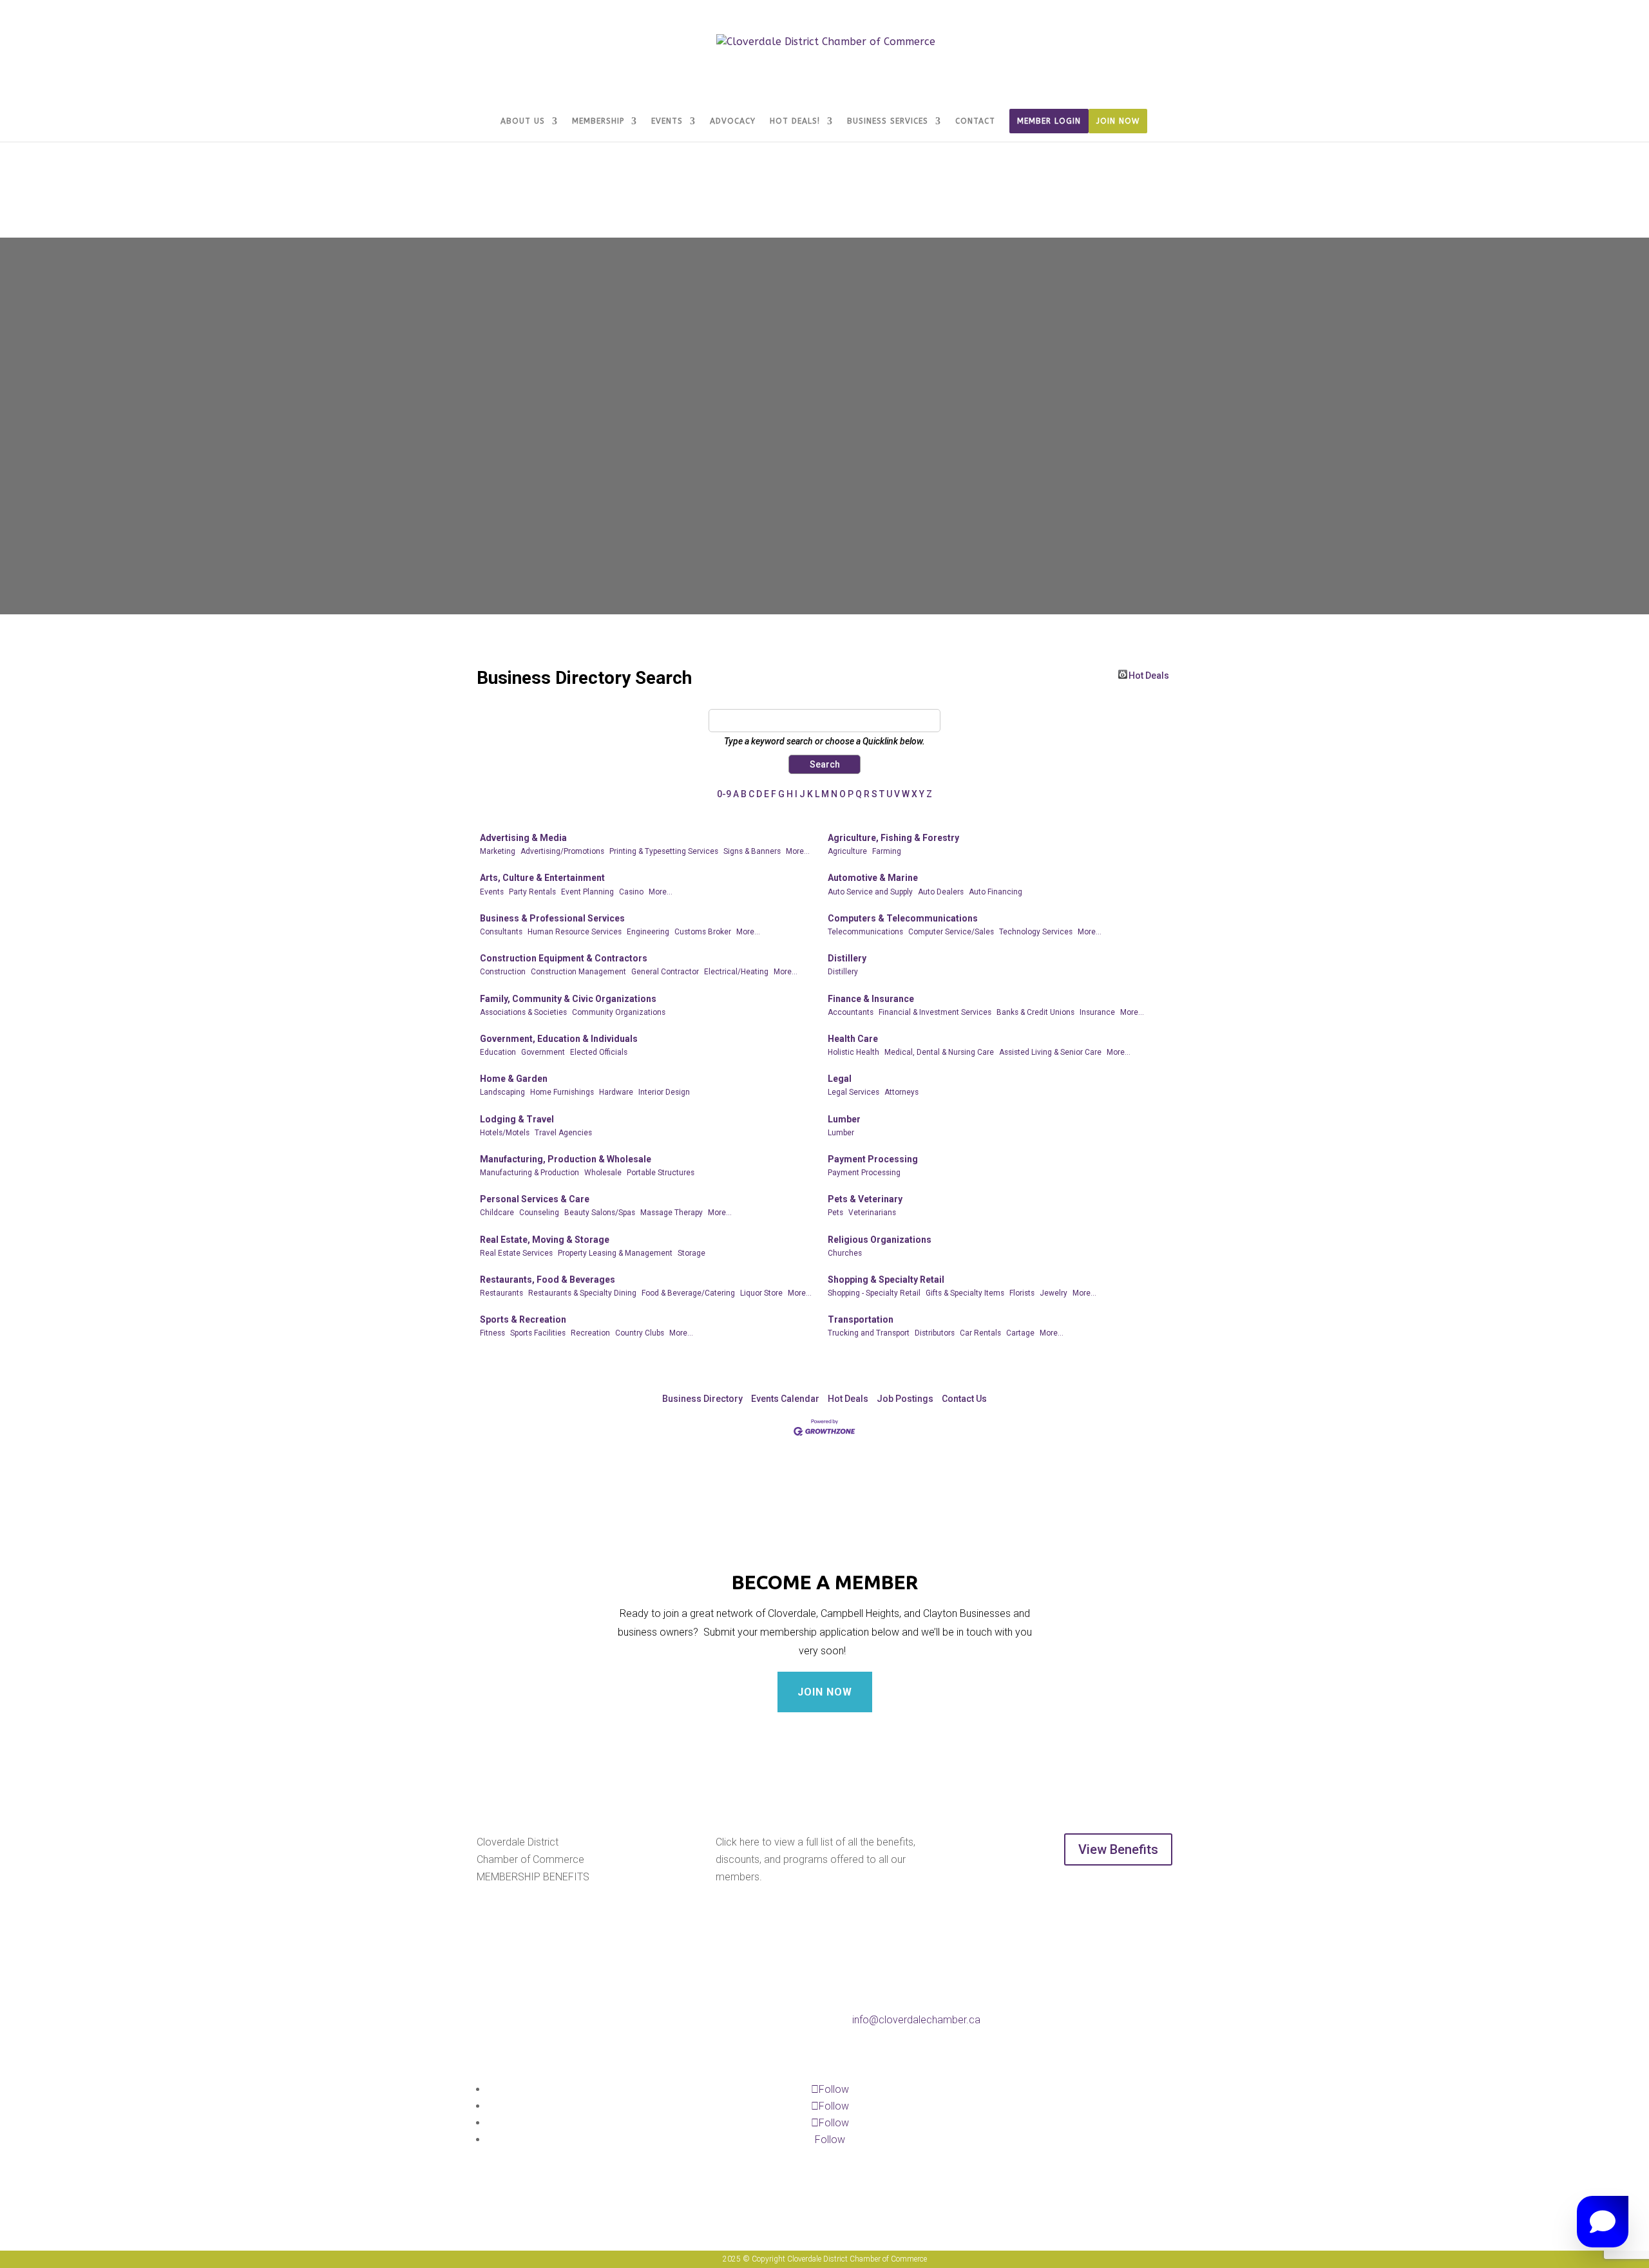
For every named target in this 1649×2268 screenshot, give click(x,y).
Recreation (590, 1333)
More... (798, 851)
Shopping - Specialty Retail (874, 1293)
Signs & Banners (752, 851)
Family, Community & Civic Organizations (568, 999)
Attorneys (901, 1092)
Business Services (888, 121)
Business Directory (702, 1399)
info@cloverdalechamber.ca (916, 2020)
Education (498, 1052)
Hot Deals (1149, 675)
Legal (840, 1079)
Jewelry (1053, 1293)
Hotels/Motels (505, 1133)
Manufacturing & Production (529, 1173)
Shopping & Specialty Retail (886, 1280)
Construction (503, 972)
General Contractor (665, 972)
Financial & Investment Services (935, 1012)
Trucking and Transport (869, 1333)
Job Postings (905, 1399)
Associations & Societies (523, 1012)
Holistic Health (853, 1052)
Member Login (1049, 121)
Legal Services (853, 1092)
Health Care (853, 1039)
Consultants (501, 932)
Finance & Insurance (871, 999)
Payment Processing (873, 1159)
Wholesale (603, 1173)
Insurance (1097, 1012)
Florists (1022, 1293)
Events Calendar (785, 1399)
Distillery (847, 958)
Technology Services (1036, 932)
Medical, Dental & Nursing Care (939, 1052)
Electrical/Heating (736, 972)
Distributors (935, 1333)
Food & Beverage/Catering (688, 1293)
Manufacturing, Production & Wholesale (566, 1159)
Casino (631, 892)
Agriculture (847, 851)
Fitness (492, 1333)
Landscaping (502, 1092)
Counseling (539, 1213)
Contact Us (964, 1399)
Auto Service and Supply (870, 892)
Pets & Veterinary (865, 1199)
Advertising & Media (523, 838)
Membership (598, 121)
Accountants (851, 1012)
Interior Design (664, 1092)
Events (667, 121)
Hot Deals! (795, 121)
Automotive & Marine (873, 878)
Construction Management (578, 972)
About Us (523, 121)
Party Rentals (532, 892)
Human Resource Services (575, 932)
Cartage (1020, 1333)
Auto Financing (996, 892)
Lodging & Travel (517, 1119)
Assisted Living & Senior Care (1050, 1052)
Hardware (616, 1092)
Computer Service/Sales (951, 932)
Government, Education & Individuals (559, 1039)
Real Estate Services (516, 1253)
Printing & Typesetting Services (664, 851)
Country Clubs (640, 1333)
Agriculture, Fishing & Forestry (893, 838)
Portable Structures (661, 1173)
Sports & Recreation (523, 1319)
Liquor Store (761, 1293)
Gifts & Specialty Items (965, 1293)
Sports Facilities (538, 1333)
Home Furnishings (562, 1092)
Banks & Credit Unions (1035, 1012)
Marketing (498, 851)
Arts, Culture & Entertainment (542, 878)
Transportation (861, 1319)
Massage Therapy (672, 1213)
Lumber (844, 1119)
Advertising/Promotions (562, 851)
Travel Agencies (563, 1133)
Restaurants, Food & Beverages (548, 1280)
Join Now (1118, 121)
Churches (845, 1253)
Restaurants (501, 1293)
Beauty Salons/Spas (600, 1213)
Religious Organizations (880, 1240)
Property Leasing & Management (615, 1253)
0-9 (724, 794)
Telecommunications (865, 932)
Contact (975, 121)
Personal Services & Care (535, 1199)
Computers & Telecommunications (903, 918)
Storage (691, 1253)
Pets (835, 1213)
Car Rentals (980, 1333)
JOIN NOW (825, 1692)
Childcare (497, 1213)
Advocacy (733, 121)
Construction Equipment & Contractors (564, 958)
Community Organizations (619, 1012)
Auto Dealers (941, 892)
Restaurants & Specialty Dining (582, 1293)
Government (543, 1052)
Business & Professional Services (552, 918)
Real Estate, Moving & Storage (545, 1240)
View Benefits (1118, 1849)
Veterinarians (872, 1213)
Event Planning (587, 892)
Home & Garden (514, 1079)
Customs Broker (703, 932)
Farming (887, 851)
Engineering (648, 932)
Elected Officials (599, 1052)
